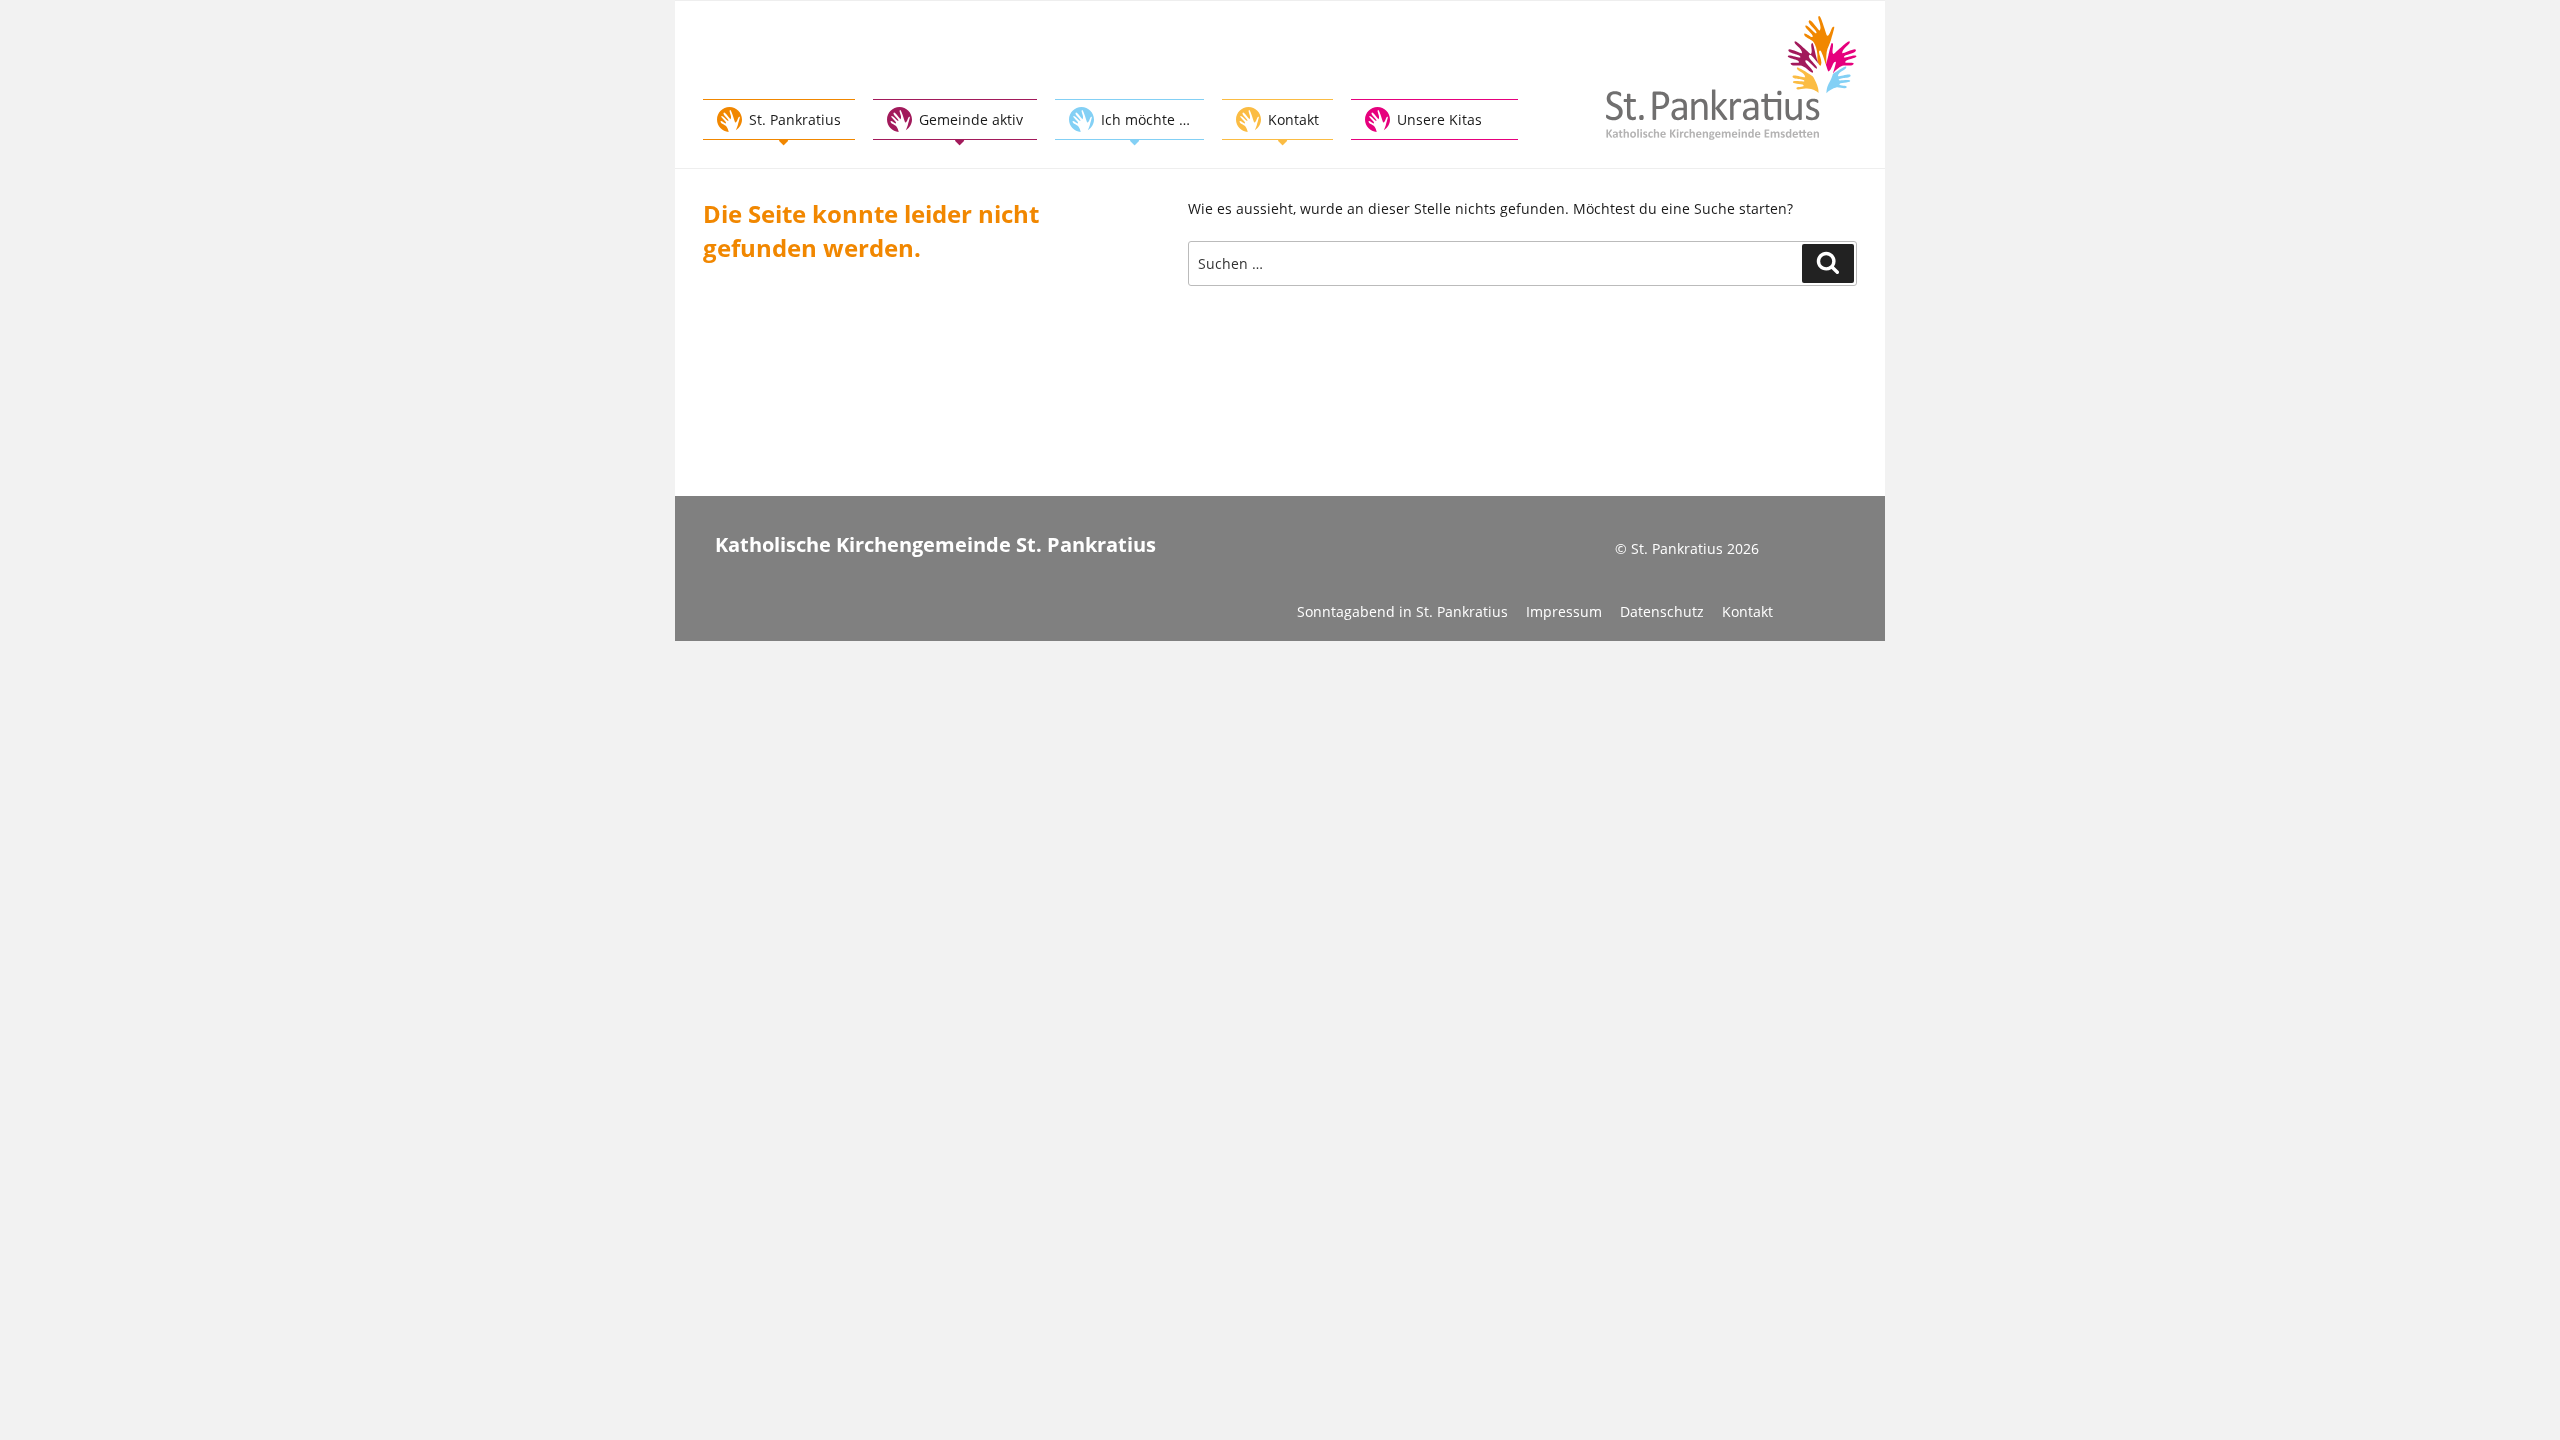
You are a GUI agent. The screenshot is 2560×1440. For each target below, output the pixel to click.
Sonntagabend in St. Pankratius (1402, 611)
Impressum (1564, 611)
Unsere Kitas (1439, 119)
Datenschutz (1662, 611)
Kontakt (1747, 611)
